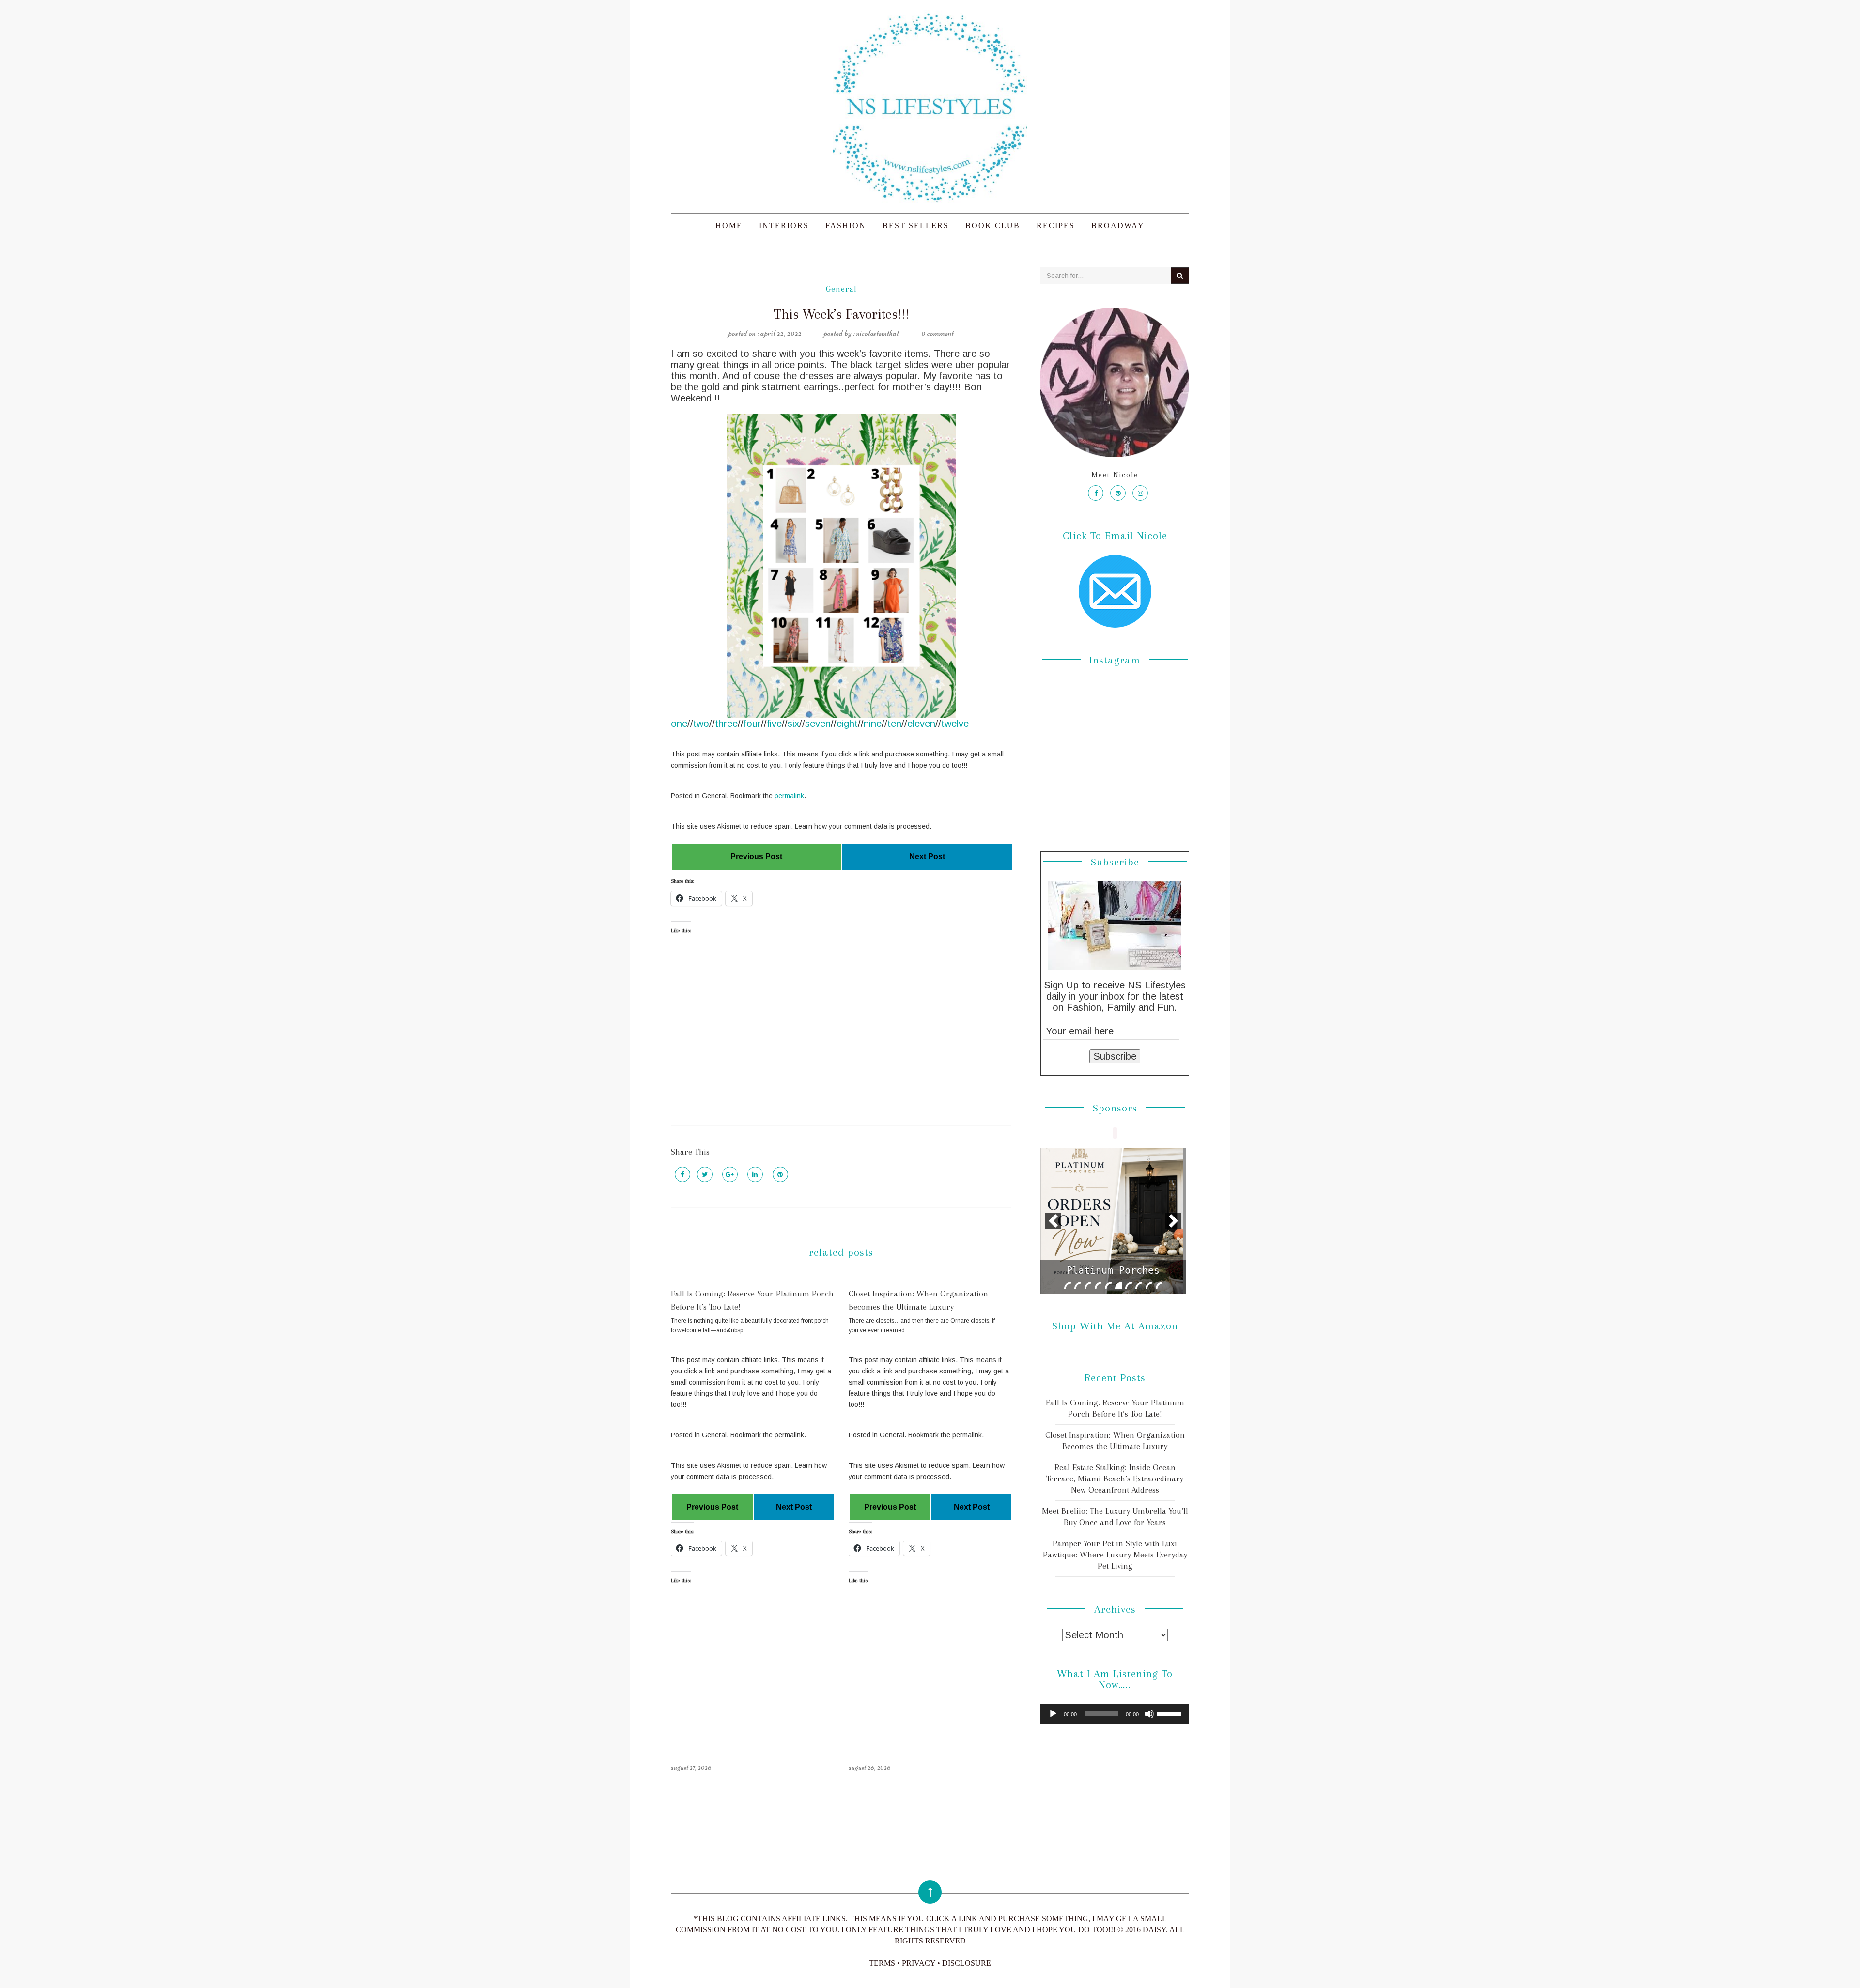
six (793, 724)
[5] (1108, 1285)
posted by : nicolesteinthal (861, 333)
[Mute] (1149, 1714)
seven (818, 724)
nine (873, 724)
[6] (1118, 1285)
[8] (1139, 1285)
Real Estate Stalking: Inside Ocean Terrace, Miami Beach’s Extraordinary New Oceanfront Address (1115, 1479)
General (841, 289)
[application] (1115, 1714)
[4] (1098, 1285)
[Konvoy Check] (1113, 1221)
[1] (1068, 1285)
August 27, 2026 (691, 1767)
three (726, 724)
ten (894, 724)
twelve (955, 724)
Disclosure (967, 1963)
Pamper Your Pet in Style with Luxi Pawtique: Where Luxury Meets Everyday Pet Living (1115, 1555)
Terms (882, 1963)
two (701, 724)
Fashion (846, 225)
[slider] (1171, 1713)
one (679, 724)
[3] (1088, 1285)
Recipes (1056, 225)
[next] (1173, 1221)
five (774, 724)
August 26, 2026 (870, 1767)
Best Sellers (916, 225)
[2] (1078, 1285)
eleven (921, 724)
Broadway (1118, 225)
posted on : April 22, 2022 (765, 333)
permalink (789, 796)
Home (729, 225)
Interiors (784, 225)
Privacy (919, 1963)
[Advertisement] (841, 1038)
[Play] (1053, 1714)
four (752, 724)
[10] (1159, 1285)
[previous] (1053, 1221)
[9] (1149, 1285)
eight (847, 724)
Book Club (993, 225)
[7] (1129, 1285)
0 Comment (938, 333)
